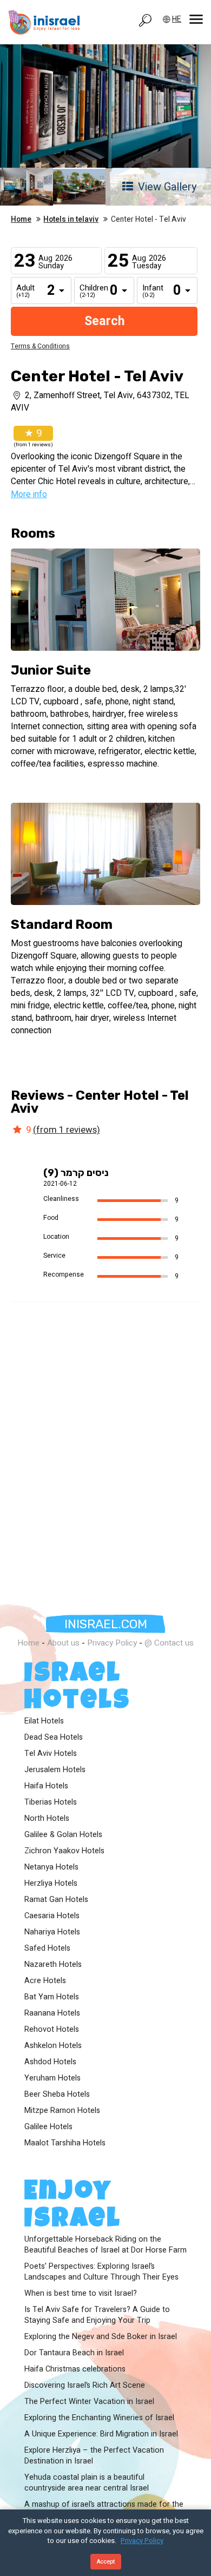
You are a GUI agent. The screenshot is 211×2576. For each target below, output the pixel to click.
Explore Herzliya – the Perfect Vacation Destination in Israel (94, 2456)
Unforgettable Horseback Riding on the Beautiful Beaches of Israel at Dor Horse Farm (105, 2245)
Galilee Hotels (48, 2127)
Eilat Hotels (44, 1721)
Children (88, 292)
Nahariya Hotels (52, 1932)
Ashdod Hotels (50, 2062)
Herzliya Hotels (51, 1884)
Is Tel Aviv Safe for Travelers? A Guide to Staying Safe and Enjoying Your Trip (97, 2315)
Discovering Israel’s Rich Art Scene (85, 2386)
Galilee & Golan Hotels (63, 1835)
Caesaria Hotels (52, 1916)
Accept (106, 2562)
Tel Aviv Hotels (51, 1754)
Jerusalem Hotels (55, 1770)
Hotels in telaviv (71, 220)
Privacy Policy (112, 1643)
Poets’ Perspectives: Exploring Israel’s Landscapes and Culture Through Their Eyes (101, 2272)
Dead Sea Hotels (54, 1738)
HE (177, 19)
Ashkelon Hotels (53, 2046)
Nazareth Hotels (53, 1965)
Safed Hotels (47, 1948)
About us (63, 1643)
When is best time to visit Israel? (81, 2294)
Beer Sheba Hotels (57, 2095)
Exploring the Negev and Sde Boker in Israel (101, 2337)
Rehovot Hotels (52, 2030)
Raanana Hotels (52, 2013)
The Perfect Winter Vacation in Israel (89, 2402)
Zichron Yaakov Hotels (64, 1851)
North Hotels (47, 1819)
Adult (24, 292)
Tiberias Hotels (51, 1802)
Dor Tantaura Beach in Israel (74, 2353)
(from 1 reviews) (67, 1130)
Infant (150, 292)
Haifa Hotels (46, 1786)
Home (21, 220)
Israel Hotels (78, 1689)
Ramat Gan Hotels (56, 1900)
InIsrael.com (106, 1624)
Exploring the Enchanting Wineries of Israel (99, 2418)
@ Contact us (169, 1643)
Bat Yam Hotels (52, 1997)
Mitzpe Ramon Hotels (62, 2111)
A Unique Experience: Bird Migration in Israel (101, 2434)
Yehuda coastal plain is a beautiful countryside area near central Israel (87, 2483)
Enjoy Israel (73, 2207)
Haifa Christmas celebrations (75, 2369)
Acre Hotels (45, 1981)
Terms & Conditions (40, 346)
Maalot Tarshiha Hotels (65, 2143)
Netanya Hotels (51, 1867)
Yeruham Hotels (52, 2078)
